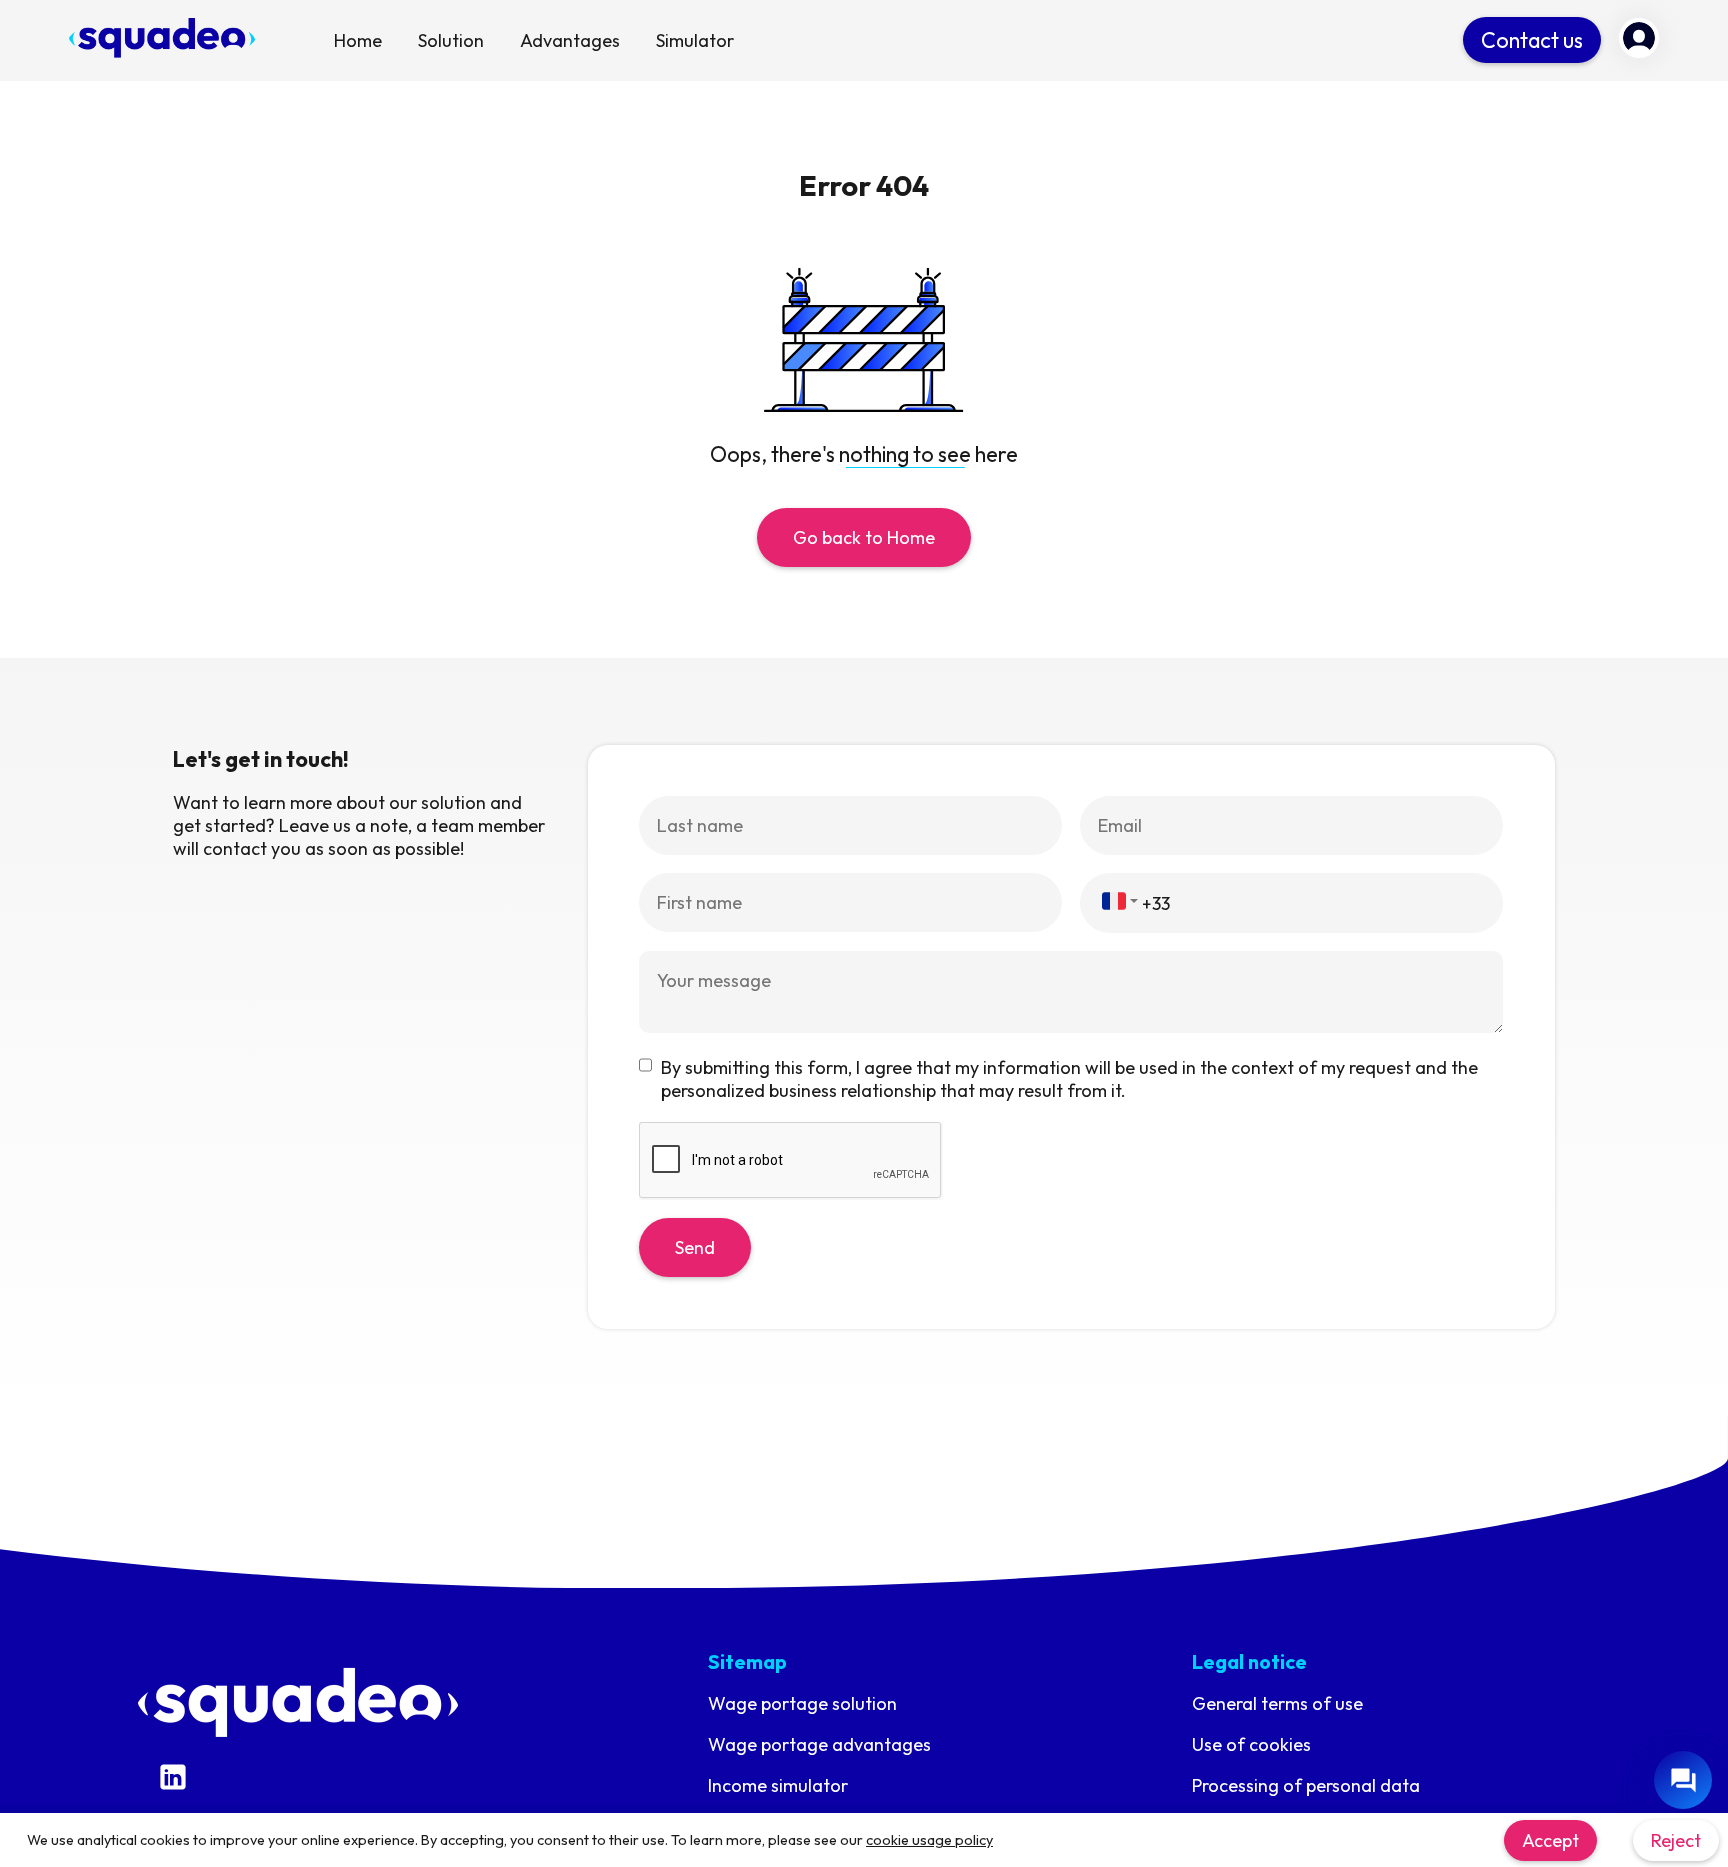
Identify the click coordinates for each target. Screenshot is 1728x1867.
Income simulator (778, 1785)
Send (695, 1247)
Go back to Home (864, 537)
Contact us (1532, 40)
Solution (451, 40)
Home (358, 40)
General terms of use (1277, 1703)
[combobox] (1120, 901)
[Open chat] (1683, 1780)
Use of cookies (1251, 1744)
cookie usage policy (929, 1840)
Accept (1550, 1840)
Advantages (570, 40)
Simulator (695, 40)
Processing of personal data (1306, 1785)
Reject (1676, 1840)
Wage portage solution (802, 1703)
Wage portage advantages (819, 1744)
